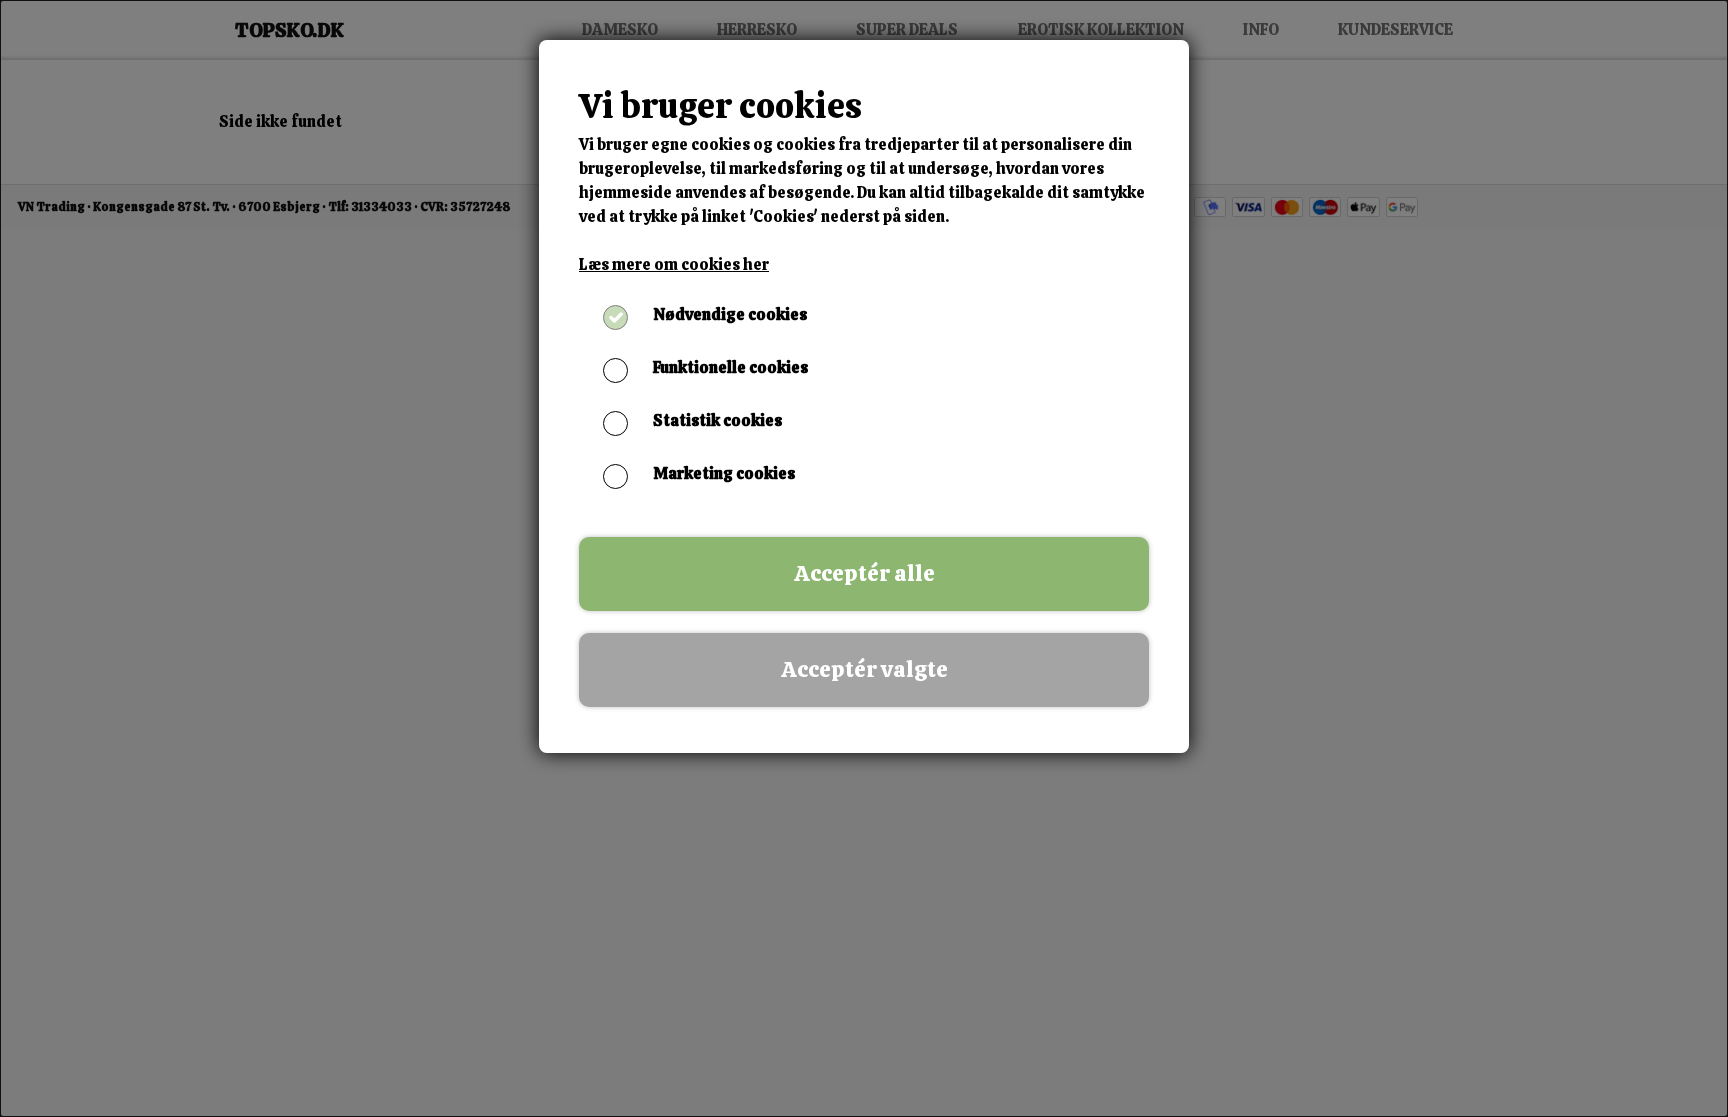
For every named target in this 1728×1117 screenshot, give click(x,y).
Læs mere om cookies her (674, 264)
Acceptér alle (864, 573)
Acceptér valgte (864, 669)
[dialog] (864, 558)
